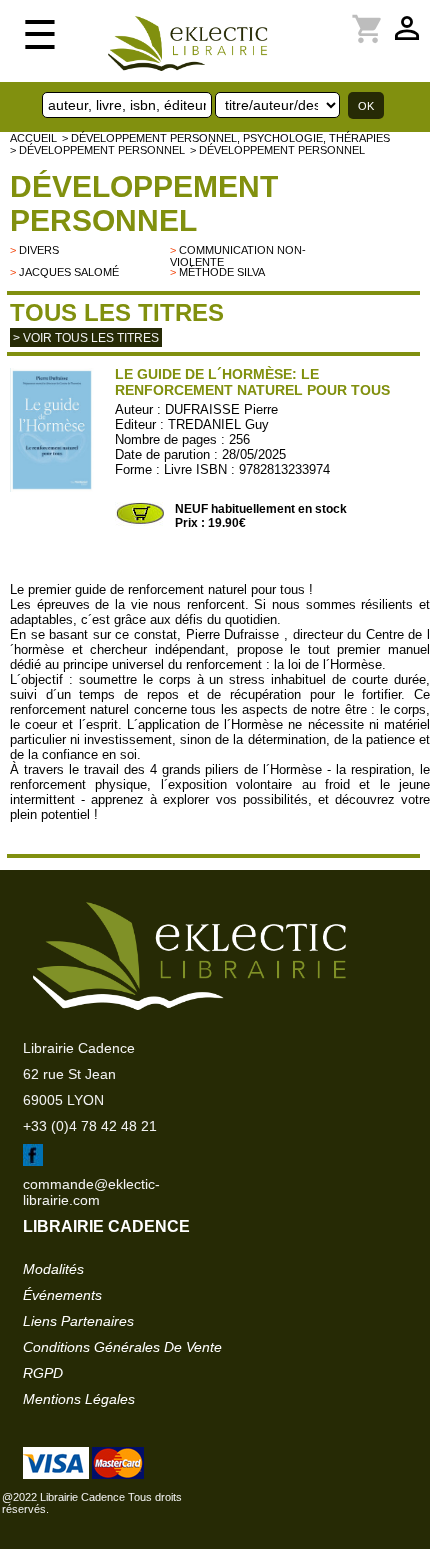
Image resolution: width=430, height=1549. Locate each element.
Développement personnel (144, 203)
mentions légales (79, 1399)
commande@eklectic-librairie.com (91, 1192)
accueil (33, 138)
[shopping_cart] (309, 17)
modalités (53, 1269)
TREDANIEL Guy (218, 424)
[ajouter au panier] (140, 522)
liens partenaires (78, 1321)
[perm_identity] (297, 17)
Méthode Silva (222, 272)
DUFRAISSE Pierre (221, 409)
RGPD (43, 1373)
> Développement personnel (97, 150)
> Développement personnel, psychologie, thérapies (226, 138)
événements (62, 1295)
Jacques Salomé (69, 272)
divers (39, 250)
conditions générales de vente (122, 1347)
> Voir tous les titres (86, 338)
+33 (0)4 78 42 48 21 (90, 1126)
